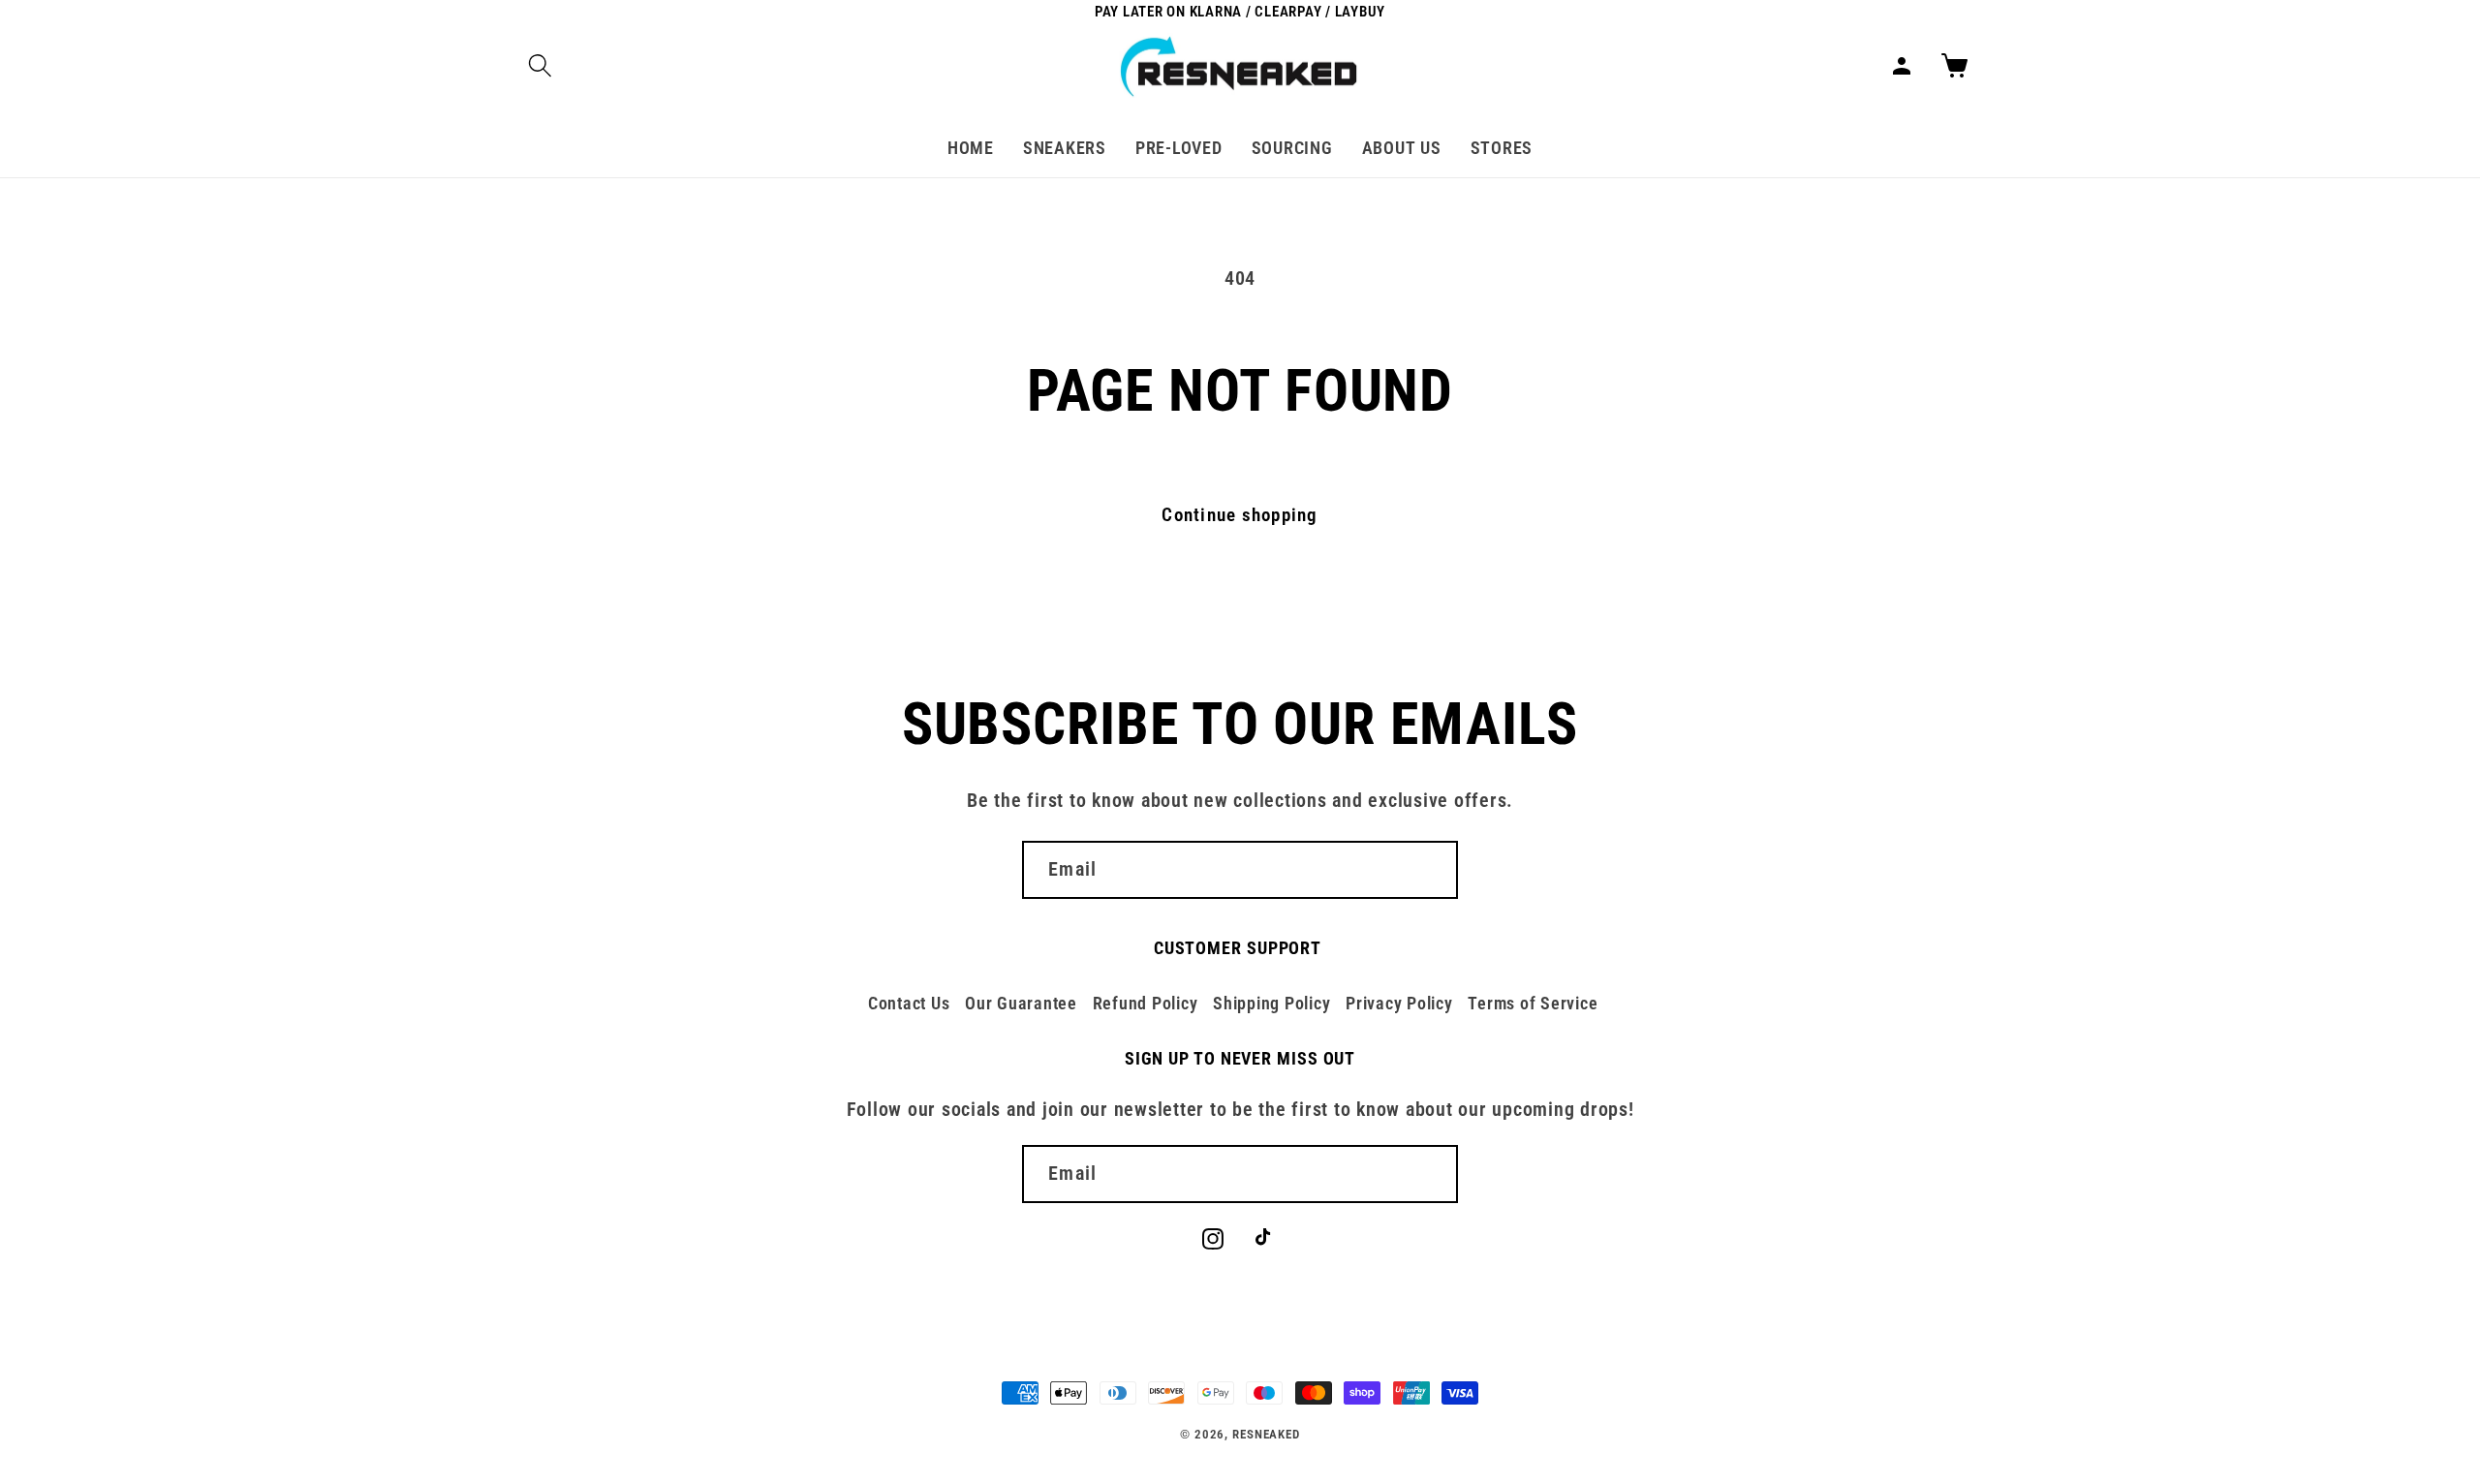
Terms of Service (1533, 1004)
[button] (540, 65)
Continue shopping (1240, 515)
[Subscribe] (1429, 870)
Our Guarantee (1021, 1004)
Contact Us (909, 1004)
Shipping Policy (1271, 1004)
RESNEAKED (1266, 1434)
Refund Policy (1146, 1004)
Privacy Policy (1399, 1004)
